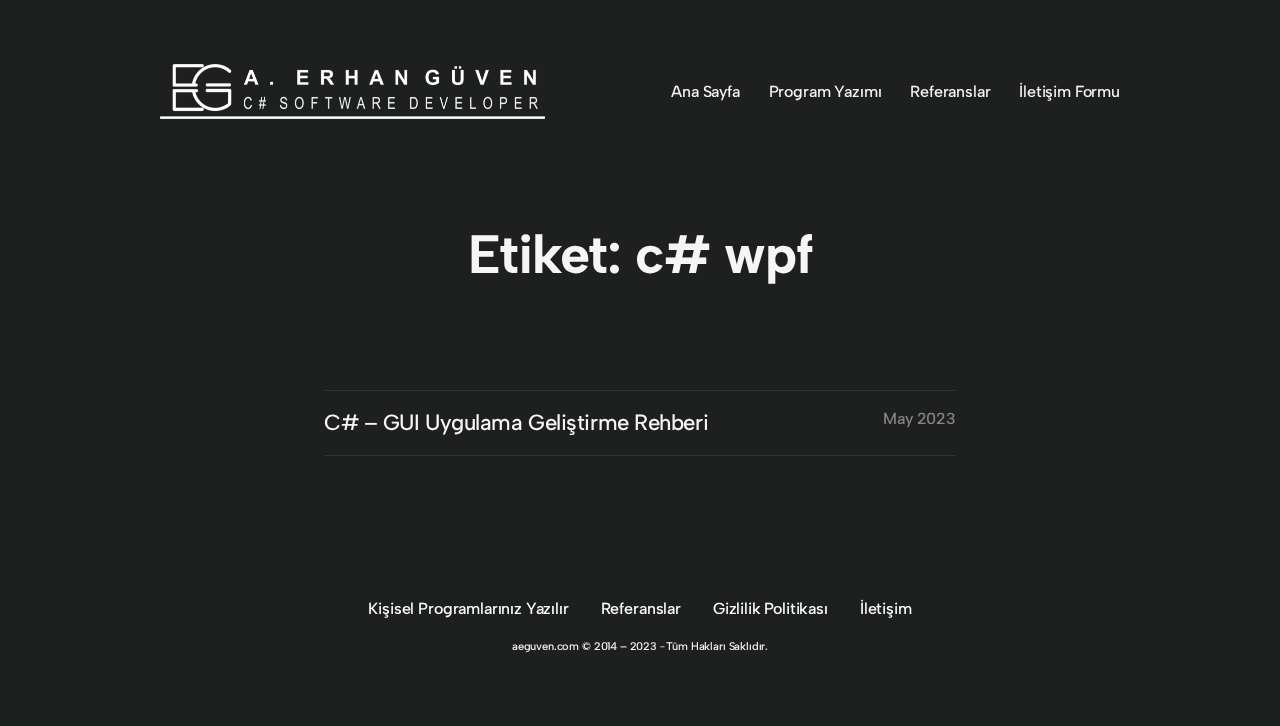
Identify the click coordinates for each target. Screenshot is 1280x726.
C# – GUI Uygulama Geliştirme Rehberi (516, 422)
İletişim (886, 608)
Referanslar (641, 608)
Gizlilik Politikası (770, 608)
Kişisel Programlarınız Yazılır (468, 608)
